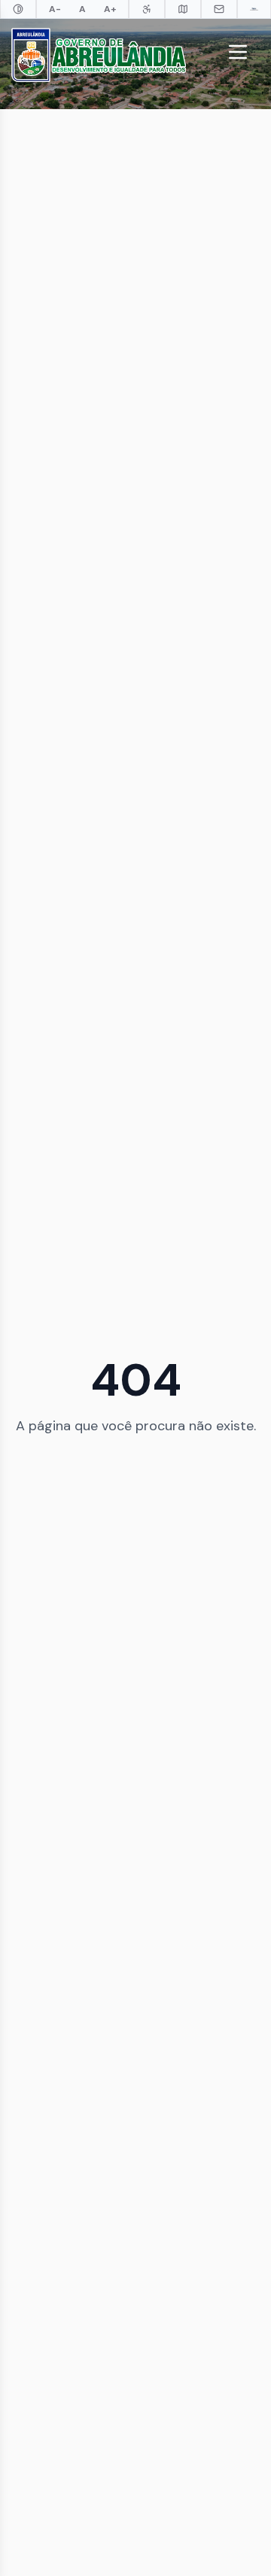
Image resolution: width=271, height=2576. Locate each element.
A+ (110, 9)
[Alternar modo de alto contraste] (18, 9)
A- (55, 9)
